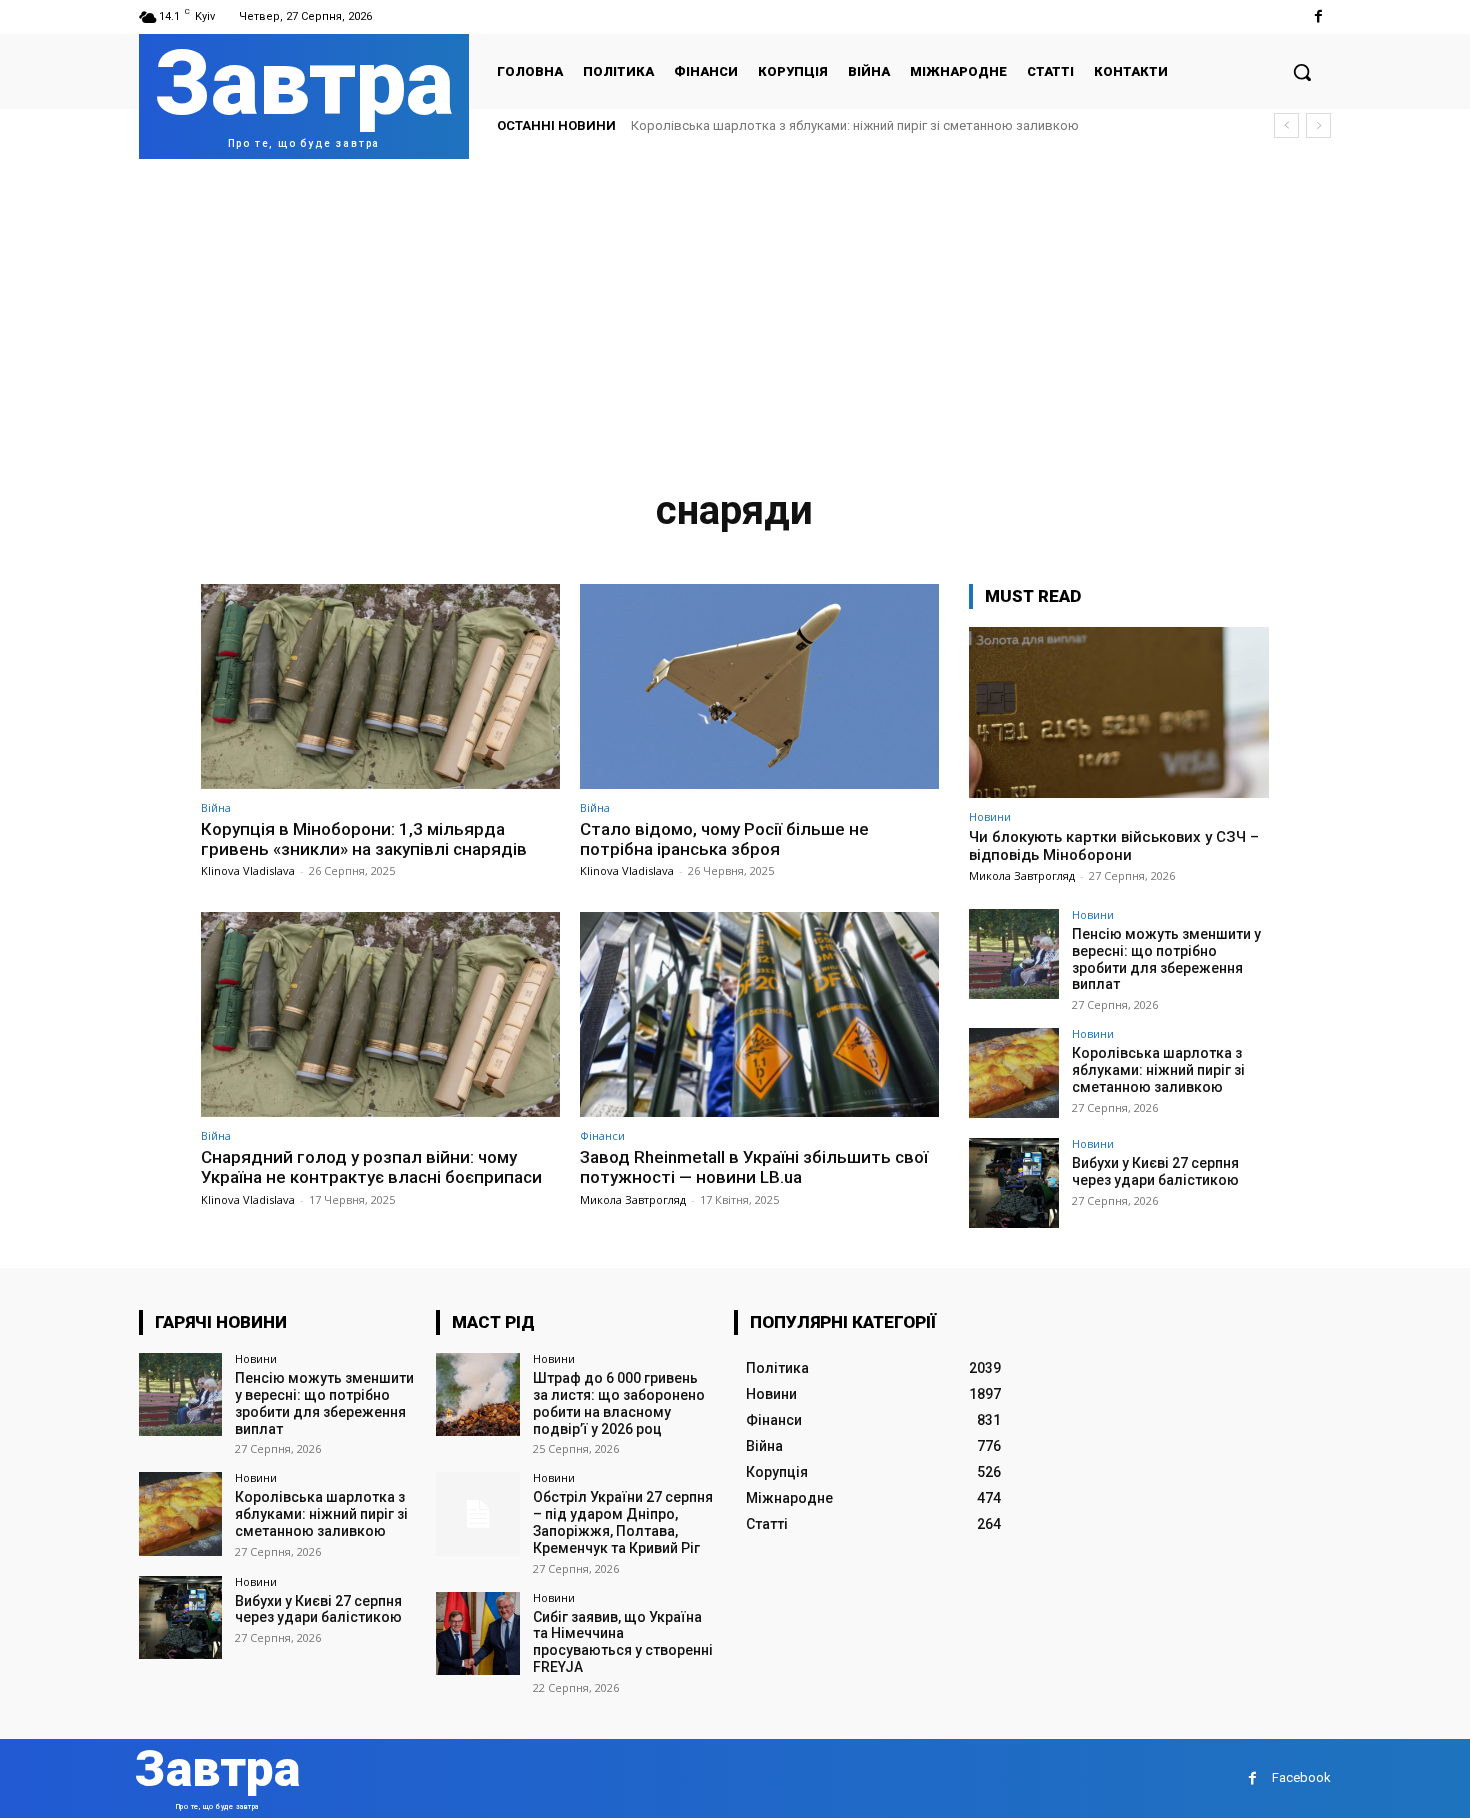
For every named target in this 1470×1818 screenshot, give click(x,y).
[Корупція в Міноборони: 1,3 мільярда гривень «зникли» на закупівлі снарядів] (380, 686)
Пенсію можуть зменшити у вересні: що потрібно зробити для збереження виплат (1166, 959)
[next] (1318, 125)
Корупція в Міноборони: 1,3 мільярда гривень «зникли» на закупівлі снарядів (364, 839)
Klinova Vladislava (248, 870)
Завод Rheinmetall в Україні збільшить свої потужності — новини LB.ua (754, 1167)
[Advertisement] (735, 309)
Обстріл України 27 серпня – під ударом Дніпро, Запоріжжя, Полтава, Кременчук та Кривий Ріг (623, 1522)
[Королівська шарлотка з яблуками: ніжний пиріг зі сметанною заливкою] (1014, 1073)
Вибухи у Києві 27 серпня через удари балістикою (1155, 1171)
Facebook (1301, 1777)
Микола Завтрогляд (633, 1199)
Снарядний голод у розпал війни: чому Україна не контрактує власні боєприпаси (371, 1167)
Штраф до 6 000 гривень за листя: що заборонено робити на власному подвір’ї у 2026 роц (619, 1403)
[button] (1302, 72)
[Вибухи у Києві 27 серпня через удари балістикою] (1014, 1183)
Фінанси (602, 1135)
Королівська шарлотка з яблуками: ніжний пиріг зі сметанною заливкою (855, 125)
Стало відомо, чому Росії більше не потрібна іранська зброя (724, 839)
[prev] (1286, 125)
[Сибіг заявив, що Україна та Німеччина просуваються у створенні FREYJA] (477, 1633)
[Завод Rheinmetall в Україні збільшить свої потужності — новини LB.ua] (759, 1014)
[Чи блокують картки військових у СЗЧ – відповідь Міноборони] (1119, 712)
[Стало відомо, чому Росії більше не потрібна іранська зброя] (759, 686)
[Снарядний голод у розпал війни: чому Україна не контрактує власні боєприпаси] (380, 1014)
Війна (216, 807)
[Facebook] (1318, 16)
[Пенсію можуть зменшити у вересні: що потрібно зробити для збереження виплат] (1014, 954)
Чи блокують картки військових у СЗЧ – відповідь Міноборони (1114, 846)
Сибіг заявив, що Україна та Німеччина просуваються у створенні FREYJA (623, 1642)
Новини (990, 816)
